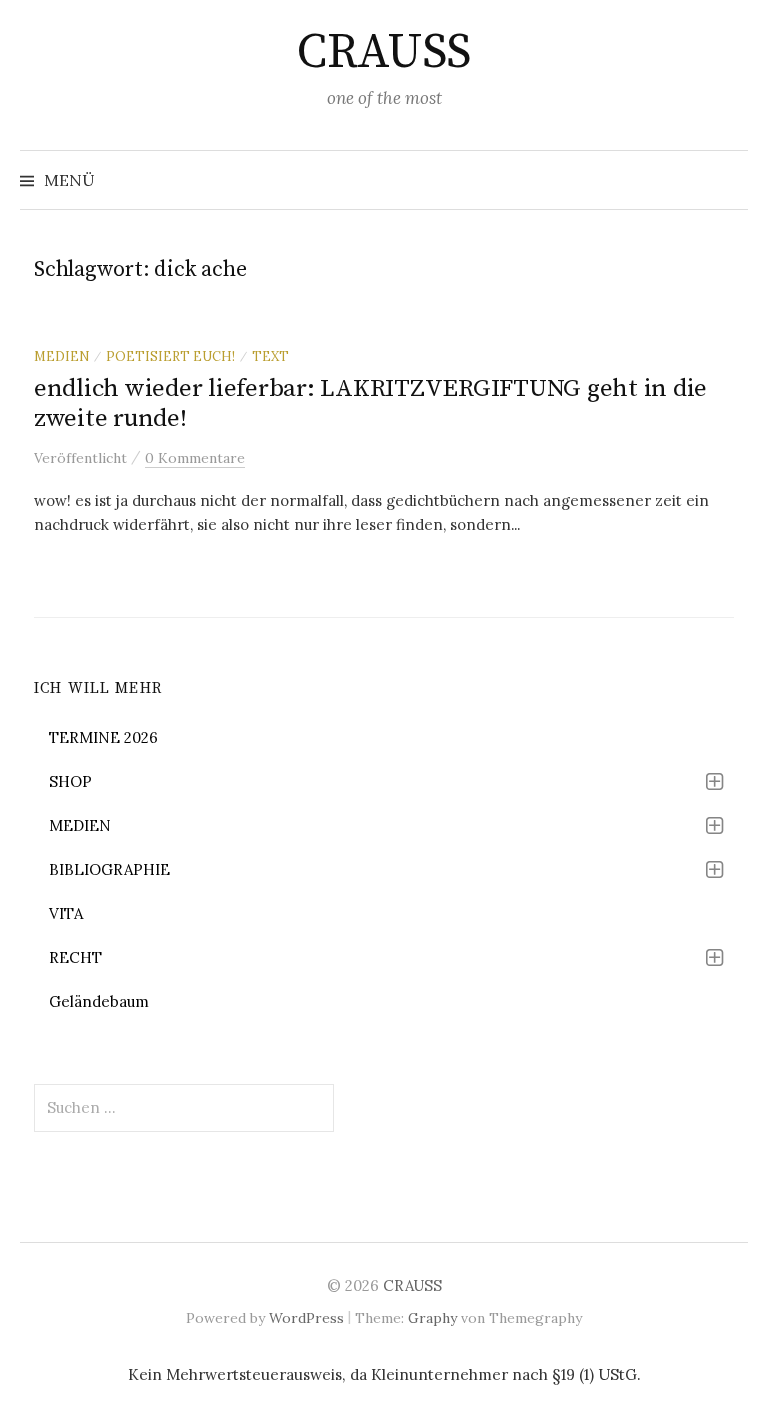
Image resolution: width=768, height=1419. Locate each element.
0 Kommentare (195, 458)
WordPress (306, 1318)
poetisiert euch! (170, 356)
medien (61, 356)
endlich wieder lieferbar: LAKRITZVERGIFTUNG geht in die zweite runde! (370, 403)
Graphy (432, 1318)
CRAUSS (383, 53)
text (270, 356)
